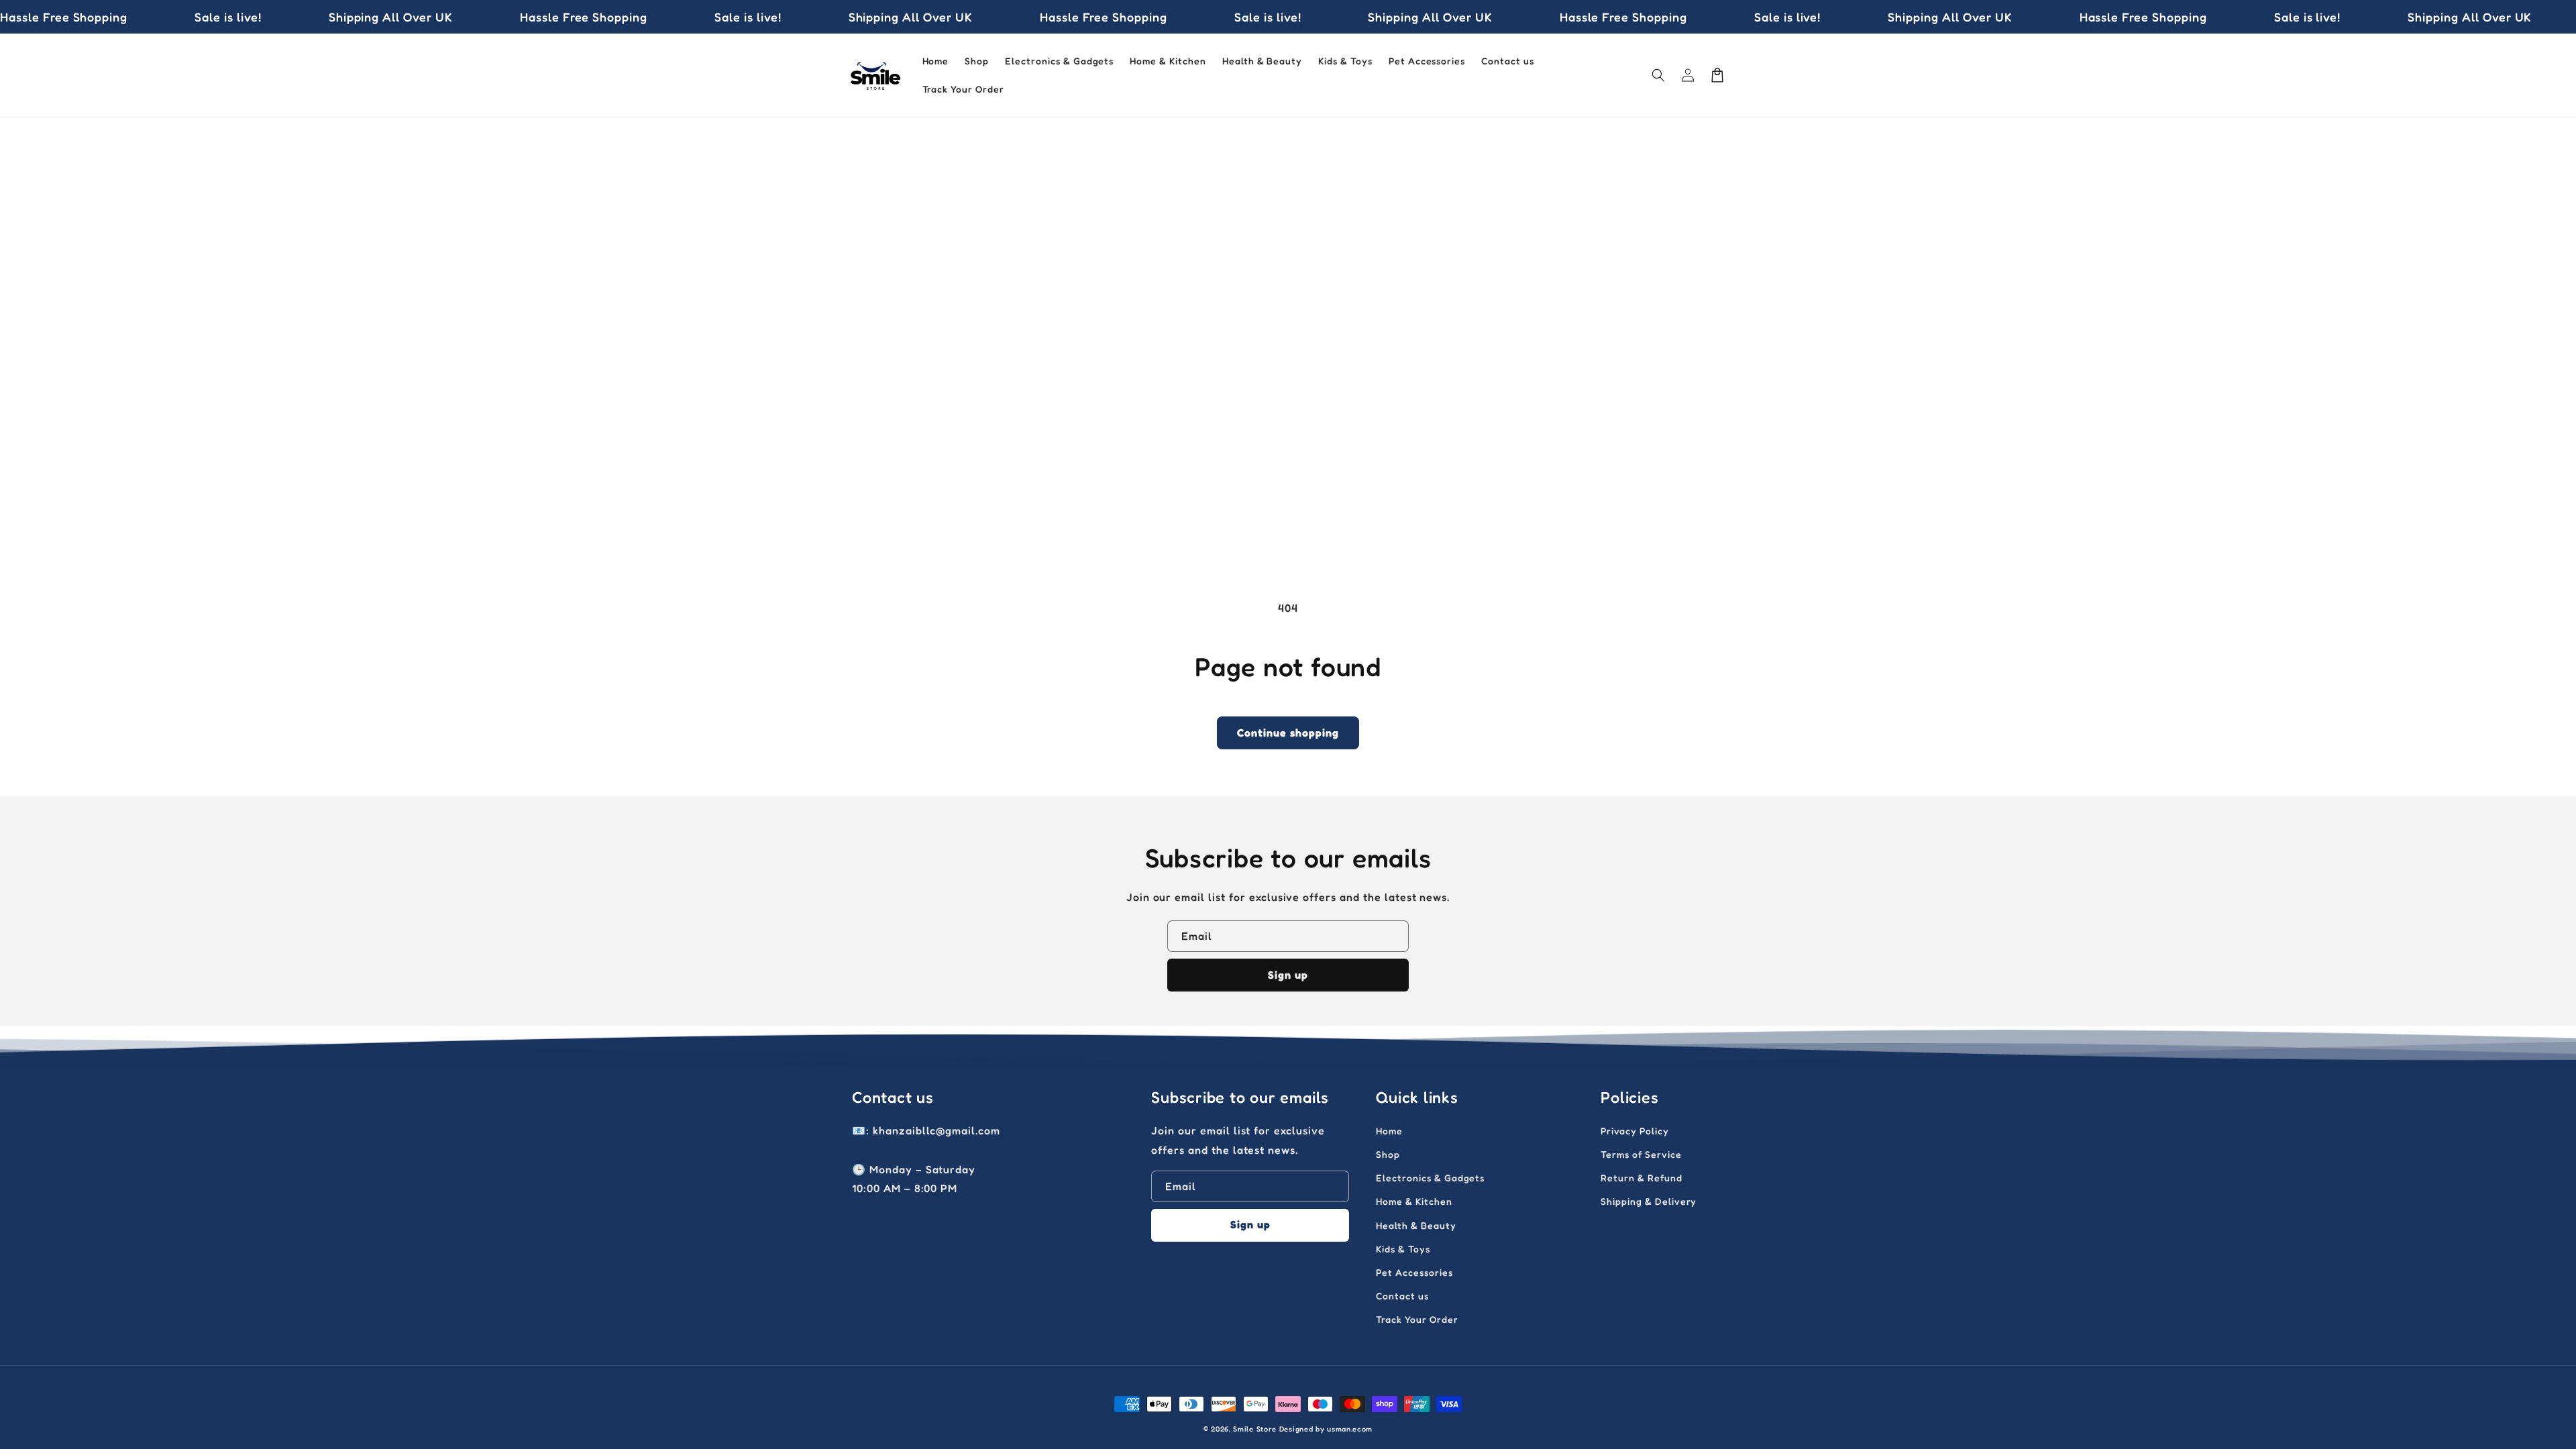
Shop (1388, 1154)
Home (1389, 1131)
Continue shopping (1288, 733)
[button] (1658, 75)
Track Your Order (1417, 1319)
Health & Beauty (1416, 1225)
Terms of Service (1641, 1154)
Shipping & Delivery (1649, 1201)
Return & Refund (1641, 1178)
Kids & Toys (1403, 1249)
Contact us (1402, 1296)
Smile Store (1255, 1429)
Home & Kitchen (1414, 1201)
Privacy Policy (1634, 1131)
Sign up (1288, 975)
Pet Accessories (1414, 1272)
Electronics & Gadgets (1430, 1178)
